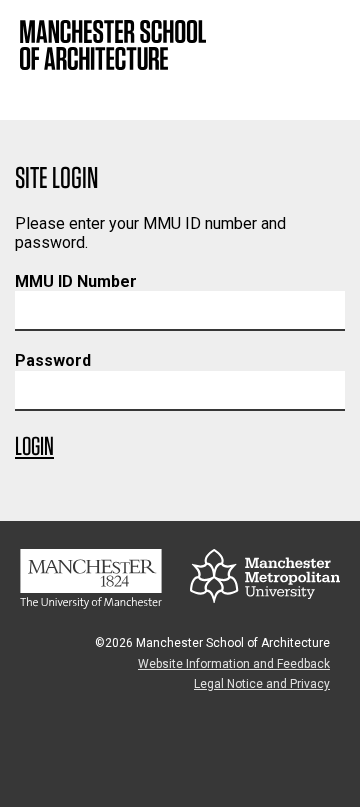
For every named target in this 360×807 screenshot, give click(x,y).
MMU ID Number (76, 281)
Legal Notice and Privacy (262, 684)
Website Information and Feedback (234, 664)
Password (53, 360)
